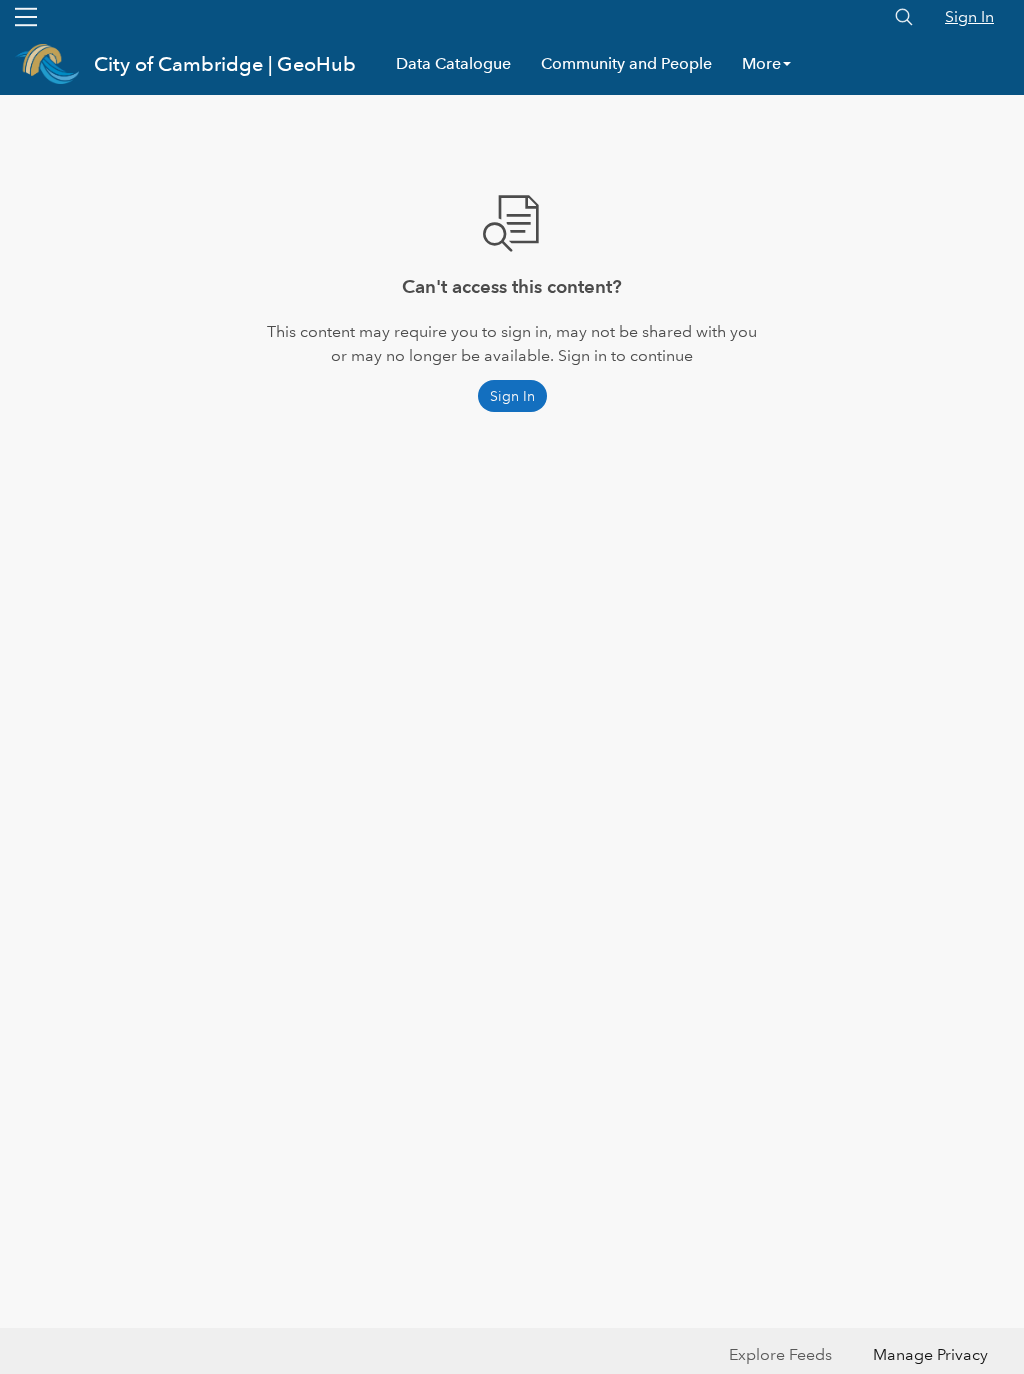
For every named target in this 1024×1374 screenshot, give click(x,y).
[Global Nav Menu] (26, 17)
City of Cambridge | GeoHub (225, 64)
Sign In (969, 16)
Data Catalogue (453, 63)
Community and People (626, 63)
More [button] (761, 63)
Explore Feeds (780, 1354)
